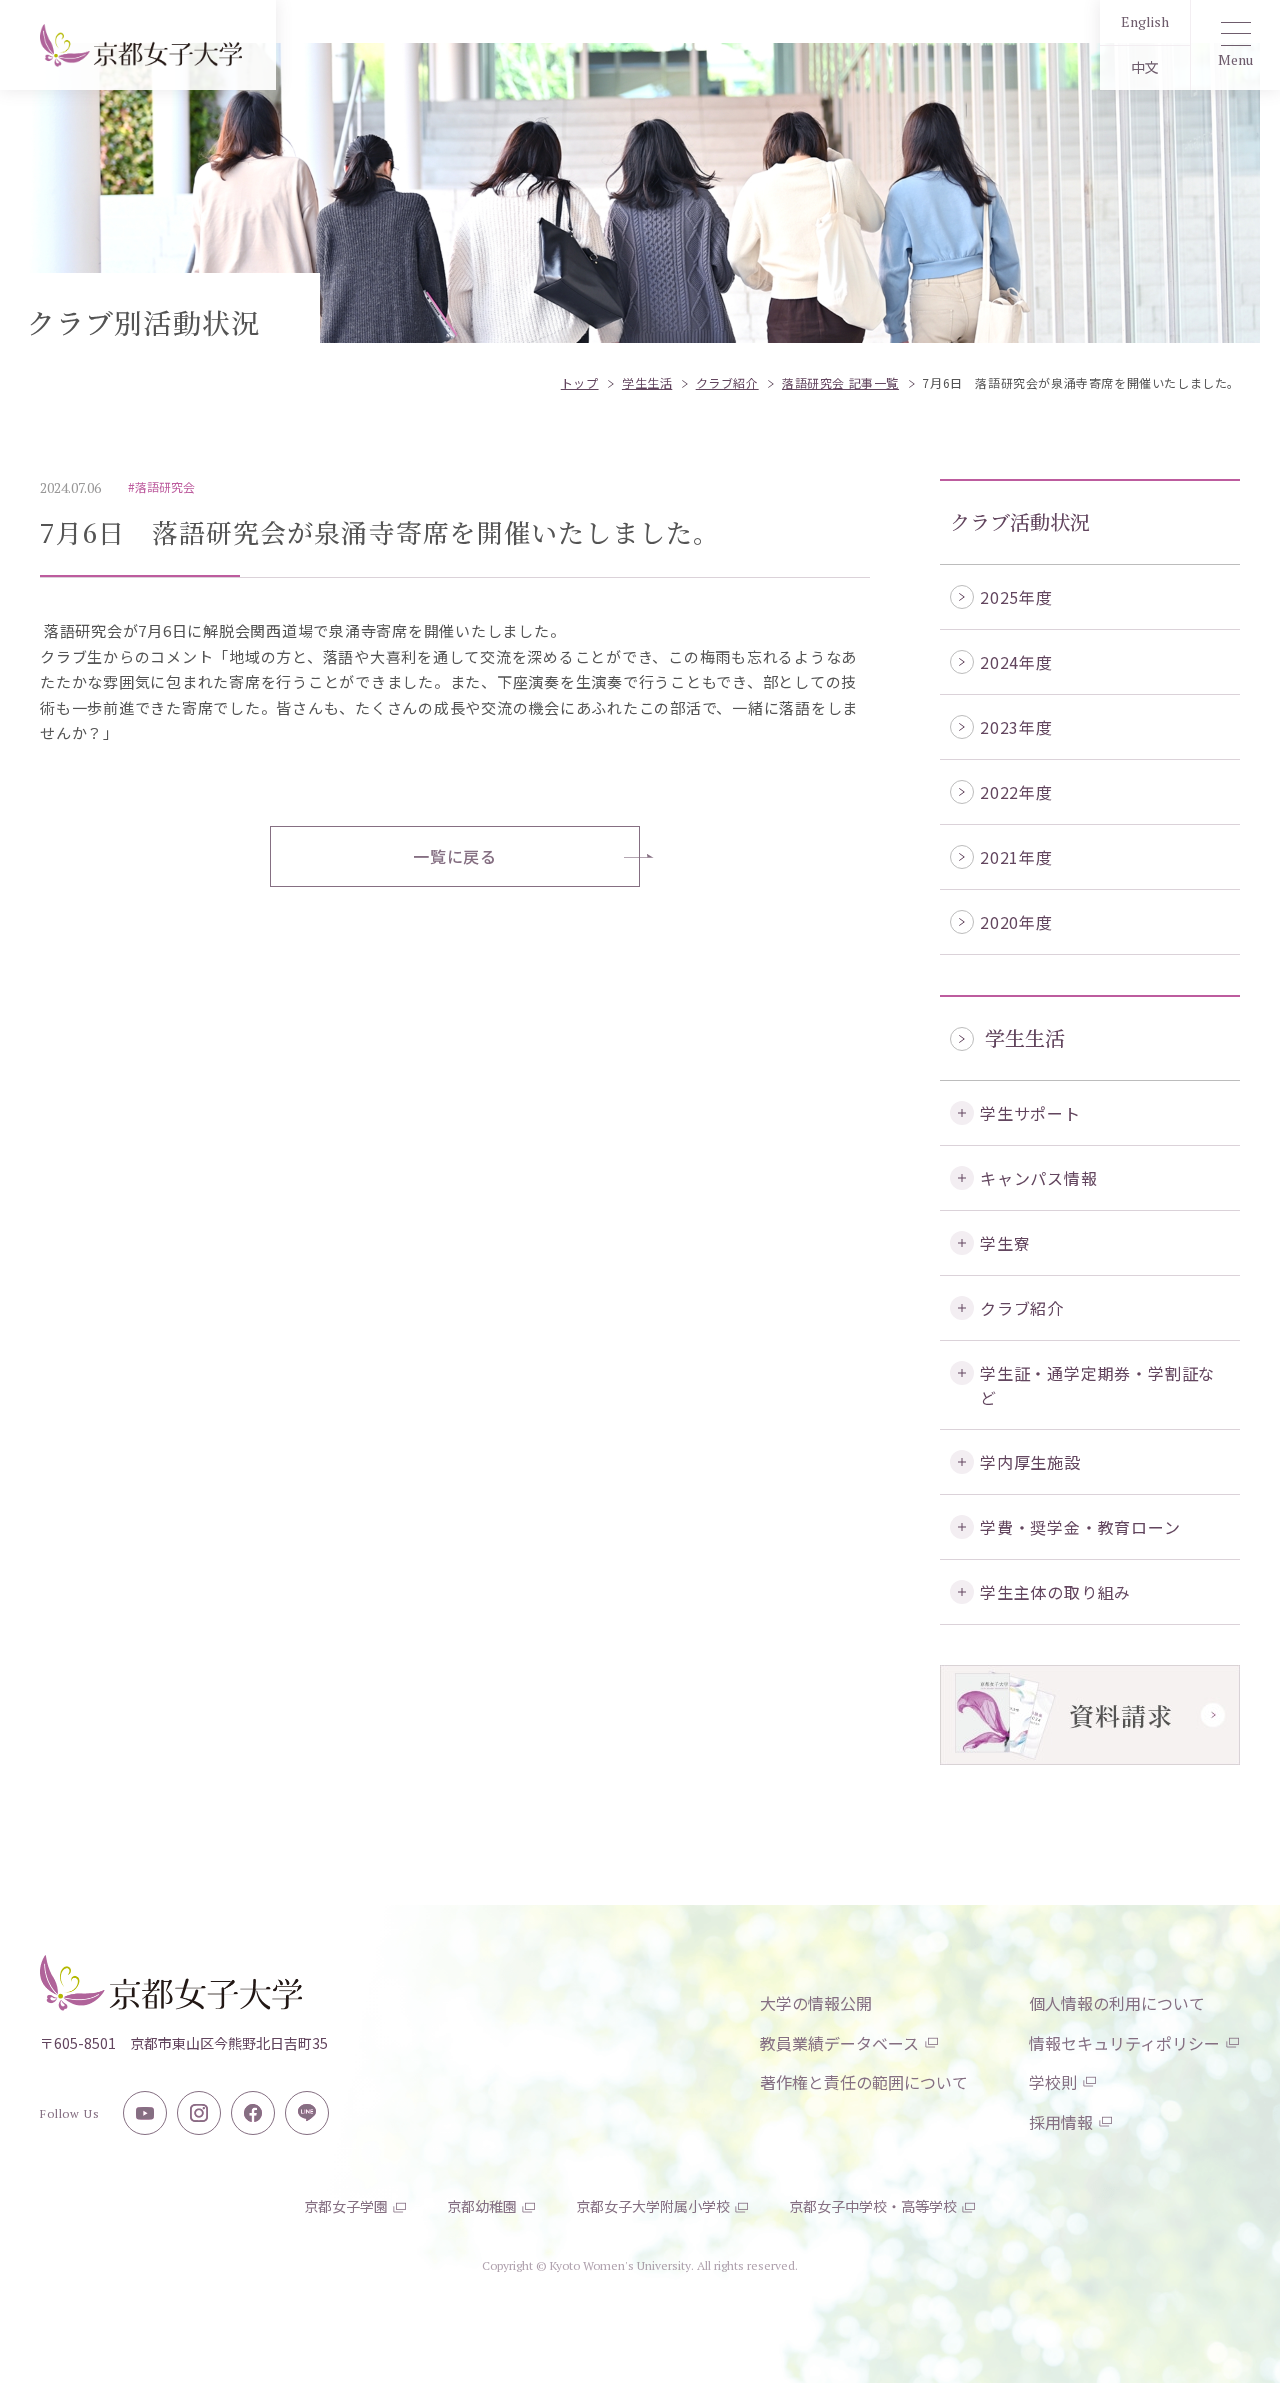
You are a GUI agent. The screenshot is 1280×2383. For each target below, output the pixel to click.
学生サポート (1030, 1113)
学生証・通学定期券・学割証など (1097, 1385)
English (1145, 21)
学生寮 (1005, 1243)
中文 (1145, 67)
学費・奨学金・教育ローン (1080, 1527)
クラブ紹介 (1022, 1308)
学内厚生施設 (1030, 1462)
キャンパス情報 (1039, 1178)
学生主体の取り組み (1055, 1592)
